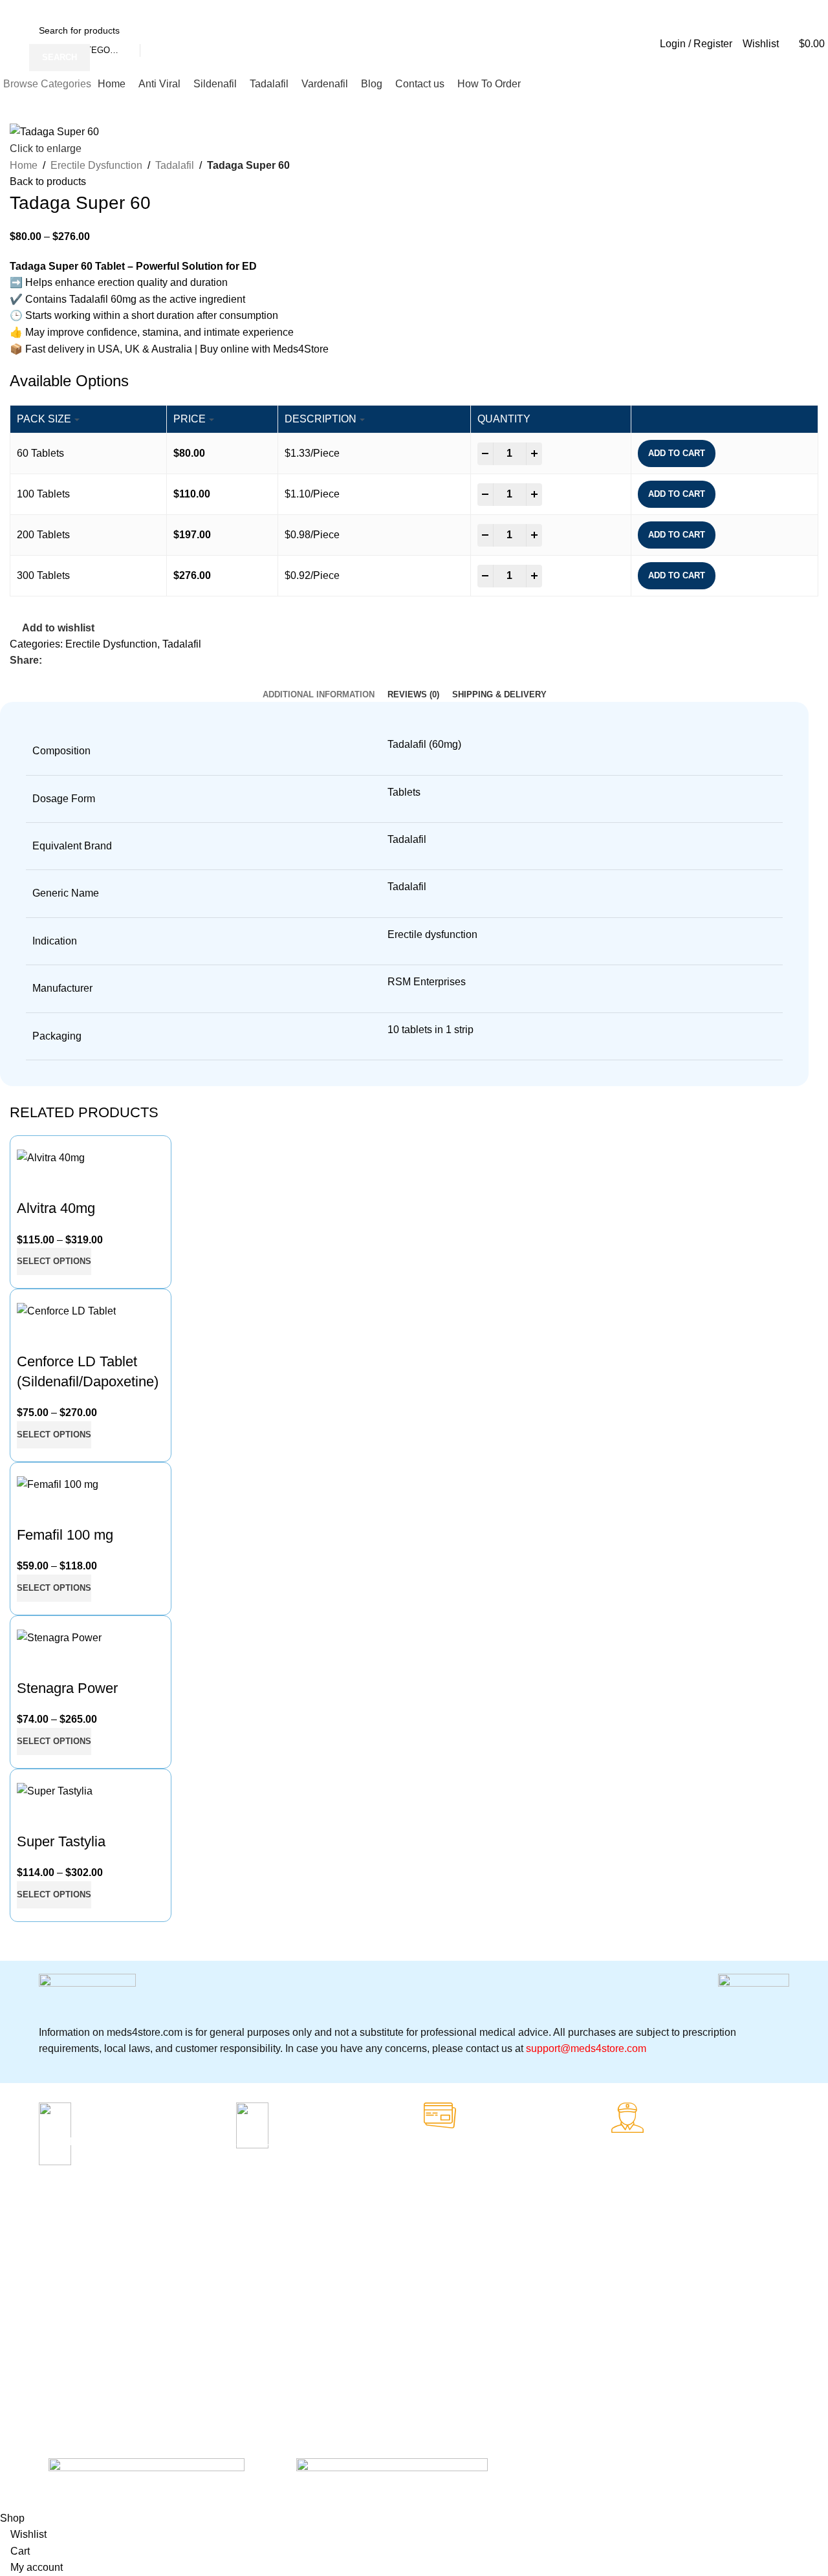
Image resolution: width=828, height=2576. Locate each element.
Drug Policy (428, 2302)
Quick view (33, 1183)
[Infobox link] (133, 2141)
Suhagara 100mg (74, 2368)
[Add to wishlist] (68, 1183)
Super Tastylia (61, 1841)
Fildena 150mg (70, 2302)
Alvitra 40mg (56, 1208)
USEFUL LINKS (437, 2236)
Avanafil (177, 2358)
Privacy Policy (432, 2258)
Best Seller (70, 2236)
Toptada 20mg (312, 2368)
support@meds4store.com (586, 2048)
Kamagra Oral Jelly (78, 2346)
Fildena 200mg (70, 2324)
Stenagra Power (67, 1688)
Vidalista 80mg (313, 2324)
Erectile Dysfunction (96, 165)
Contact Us (427, 2368)
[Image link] (147, 2465)
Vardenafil (181, 2292)
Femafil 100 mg (65, 1535)
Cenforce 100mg (73, 2258)
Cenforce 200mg (73, 2280)
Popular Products (331, 2236)
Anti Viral (179, 2269)
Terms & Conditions (444, 2346)
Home (24, 165)
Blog (413, 2324)
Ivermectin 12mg (317, 2280)
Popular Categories (190, 2242)
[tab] (319, 695)
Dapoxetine (184, 2380)
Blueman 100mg (316, 2302)
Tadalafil (175, 165)
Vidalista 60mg (313, 2346)
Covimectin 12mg (318, 2258)
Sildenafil (179, 2336)
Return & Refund (439, 2280)
